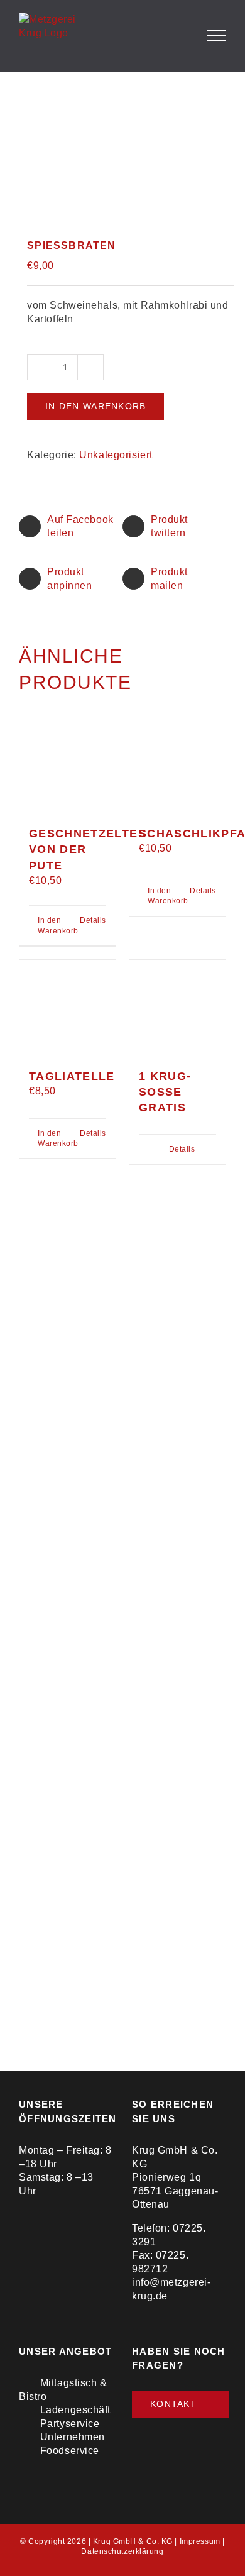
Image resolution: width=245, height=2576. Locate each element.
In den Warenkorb (95, 406)
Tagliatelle (72, 1076)
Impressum (200, 2541)
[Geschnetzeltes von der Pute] (68, 765)
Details (93, 920)
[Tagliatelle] (68, 1008)
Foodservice (70, 2451)
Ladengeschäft (75, 2410)
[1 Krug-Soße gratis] (177, 1008)
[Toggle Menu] (217, 36)
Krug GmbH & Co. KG (133, 2541)
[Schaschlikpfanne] (177, 765)
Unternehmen (73, 2437)
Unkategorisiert (116, 455)
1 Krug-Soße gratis (165, 1092)
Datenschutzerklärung (122, 2551)
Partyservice (70, 2424)
